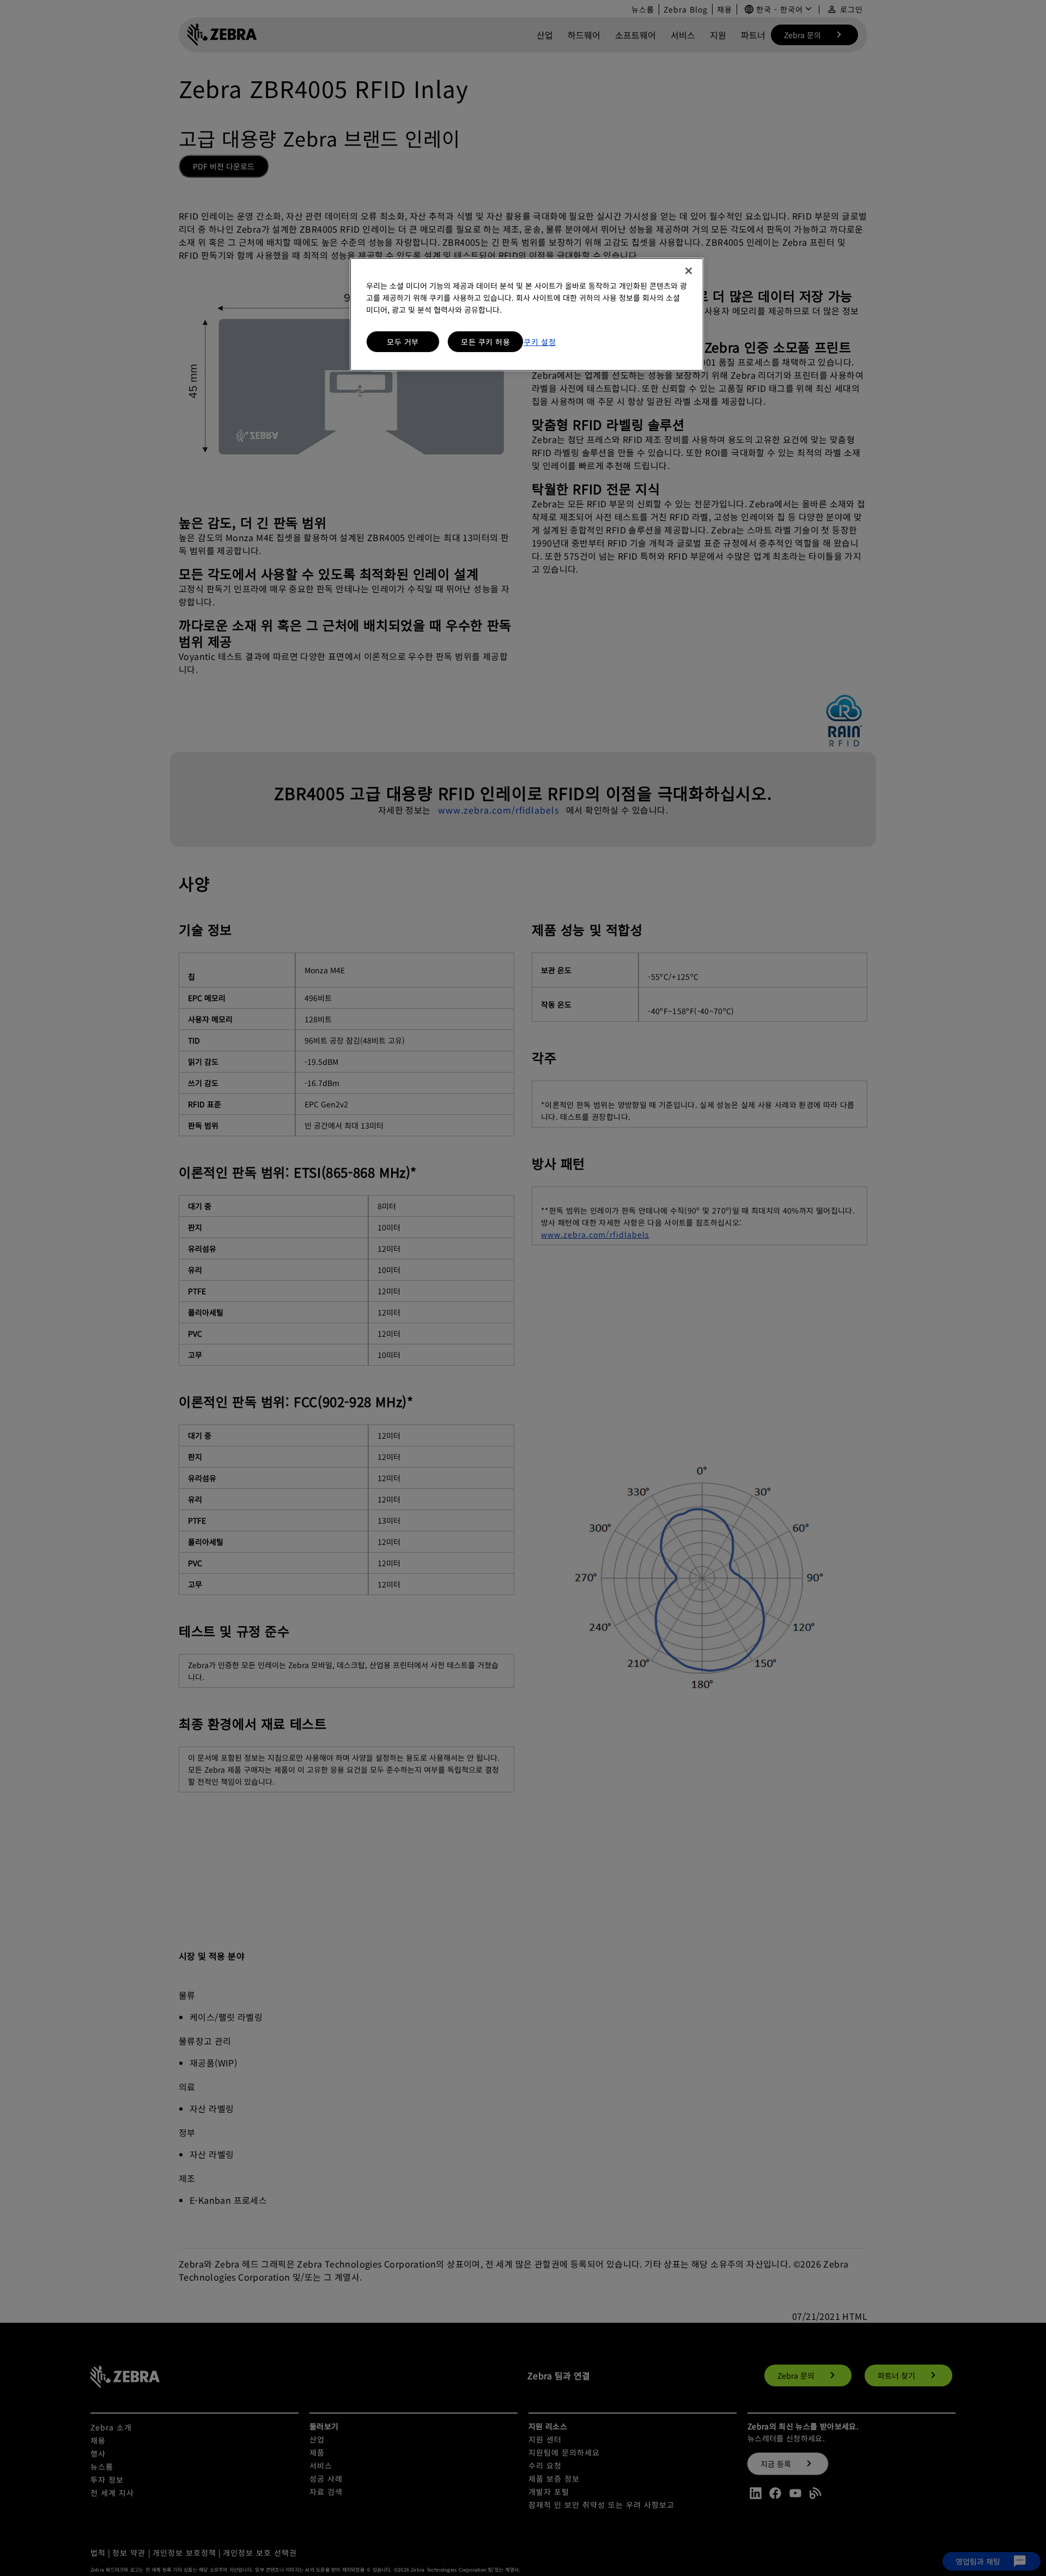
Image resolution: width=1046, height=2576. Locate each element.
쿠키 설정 (540, 342)
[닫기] (689, 271)
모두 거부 (403, 342)
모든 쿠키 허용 (485, 342)
